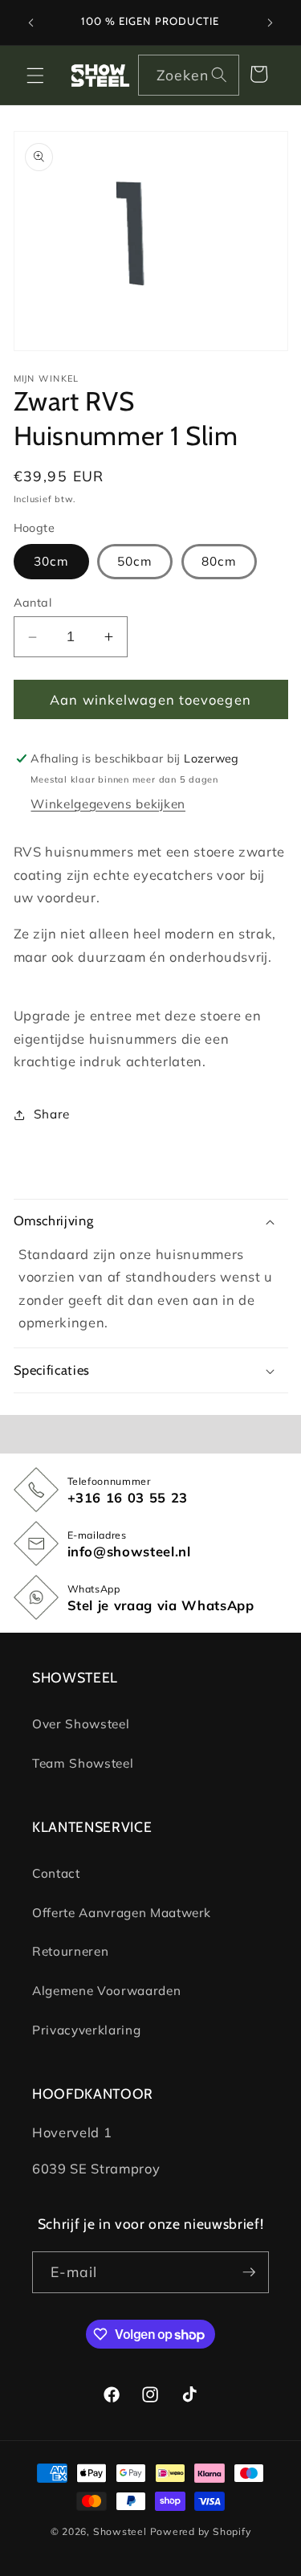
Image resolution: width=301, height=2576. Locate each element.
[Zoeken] (219, 75)
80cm (219, 561)
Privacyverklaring (86, 2030)
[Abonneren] (249, 2272)
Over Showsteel (81, 1724)
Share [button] (52, 1114)
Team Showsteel (83, 1763)
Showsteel (120, 2531)
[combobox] (189, 76)
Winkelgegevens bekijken (108, 804)
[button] (35, 75)
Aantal (33, 603)
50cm (135, 561)
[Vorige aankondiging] (31, 22)
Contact (56, 1873)
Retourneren (70, 1951)
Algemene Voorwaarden (106, 1991)
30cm (51, 561)
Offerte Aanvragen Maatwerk (122, 1913)
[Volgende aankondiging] (270, 22)
